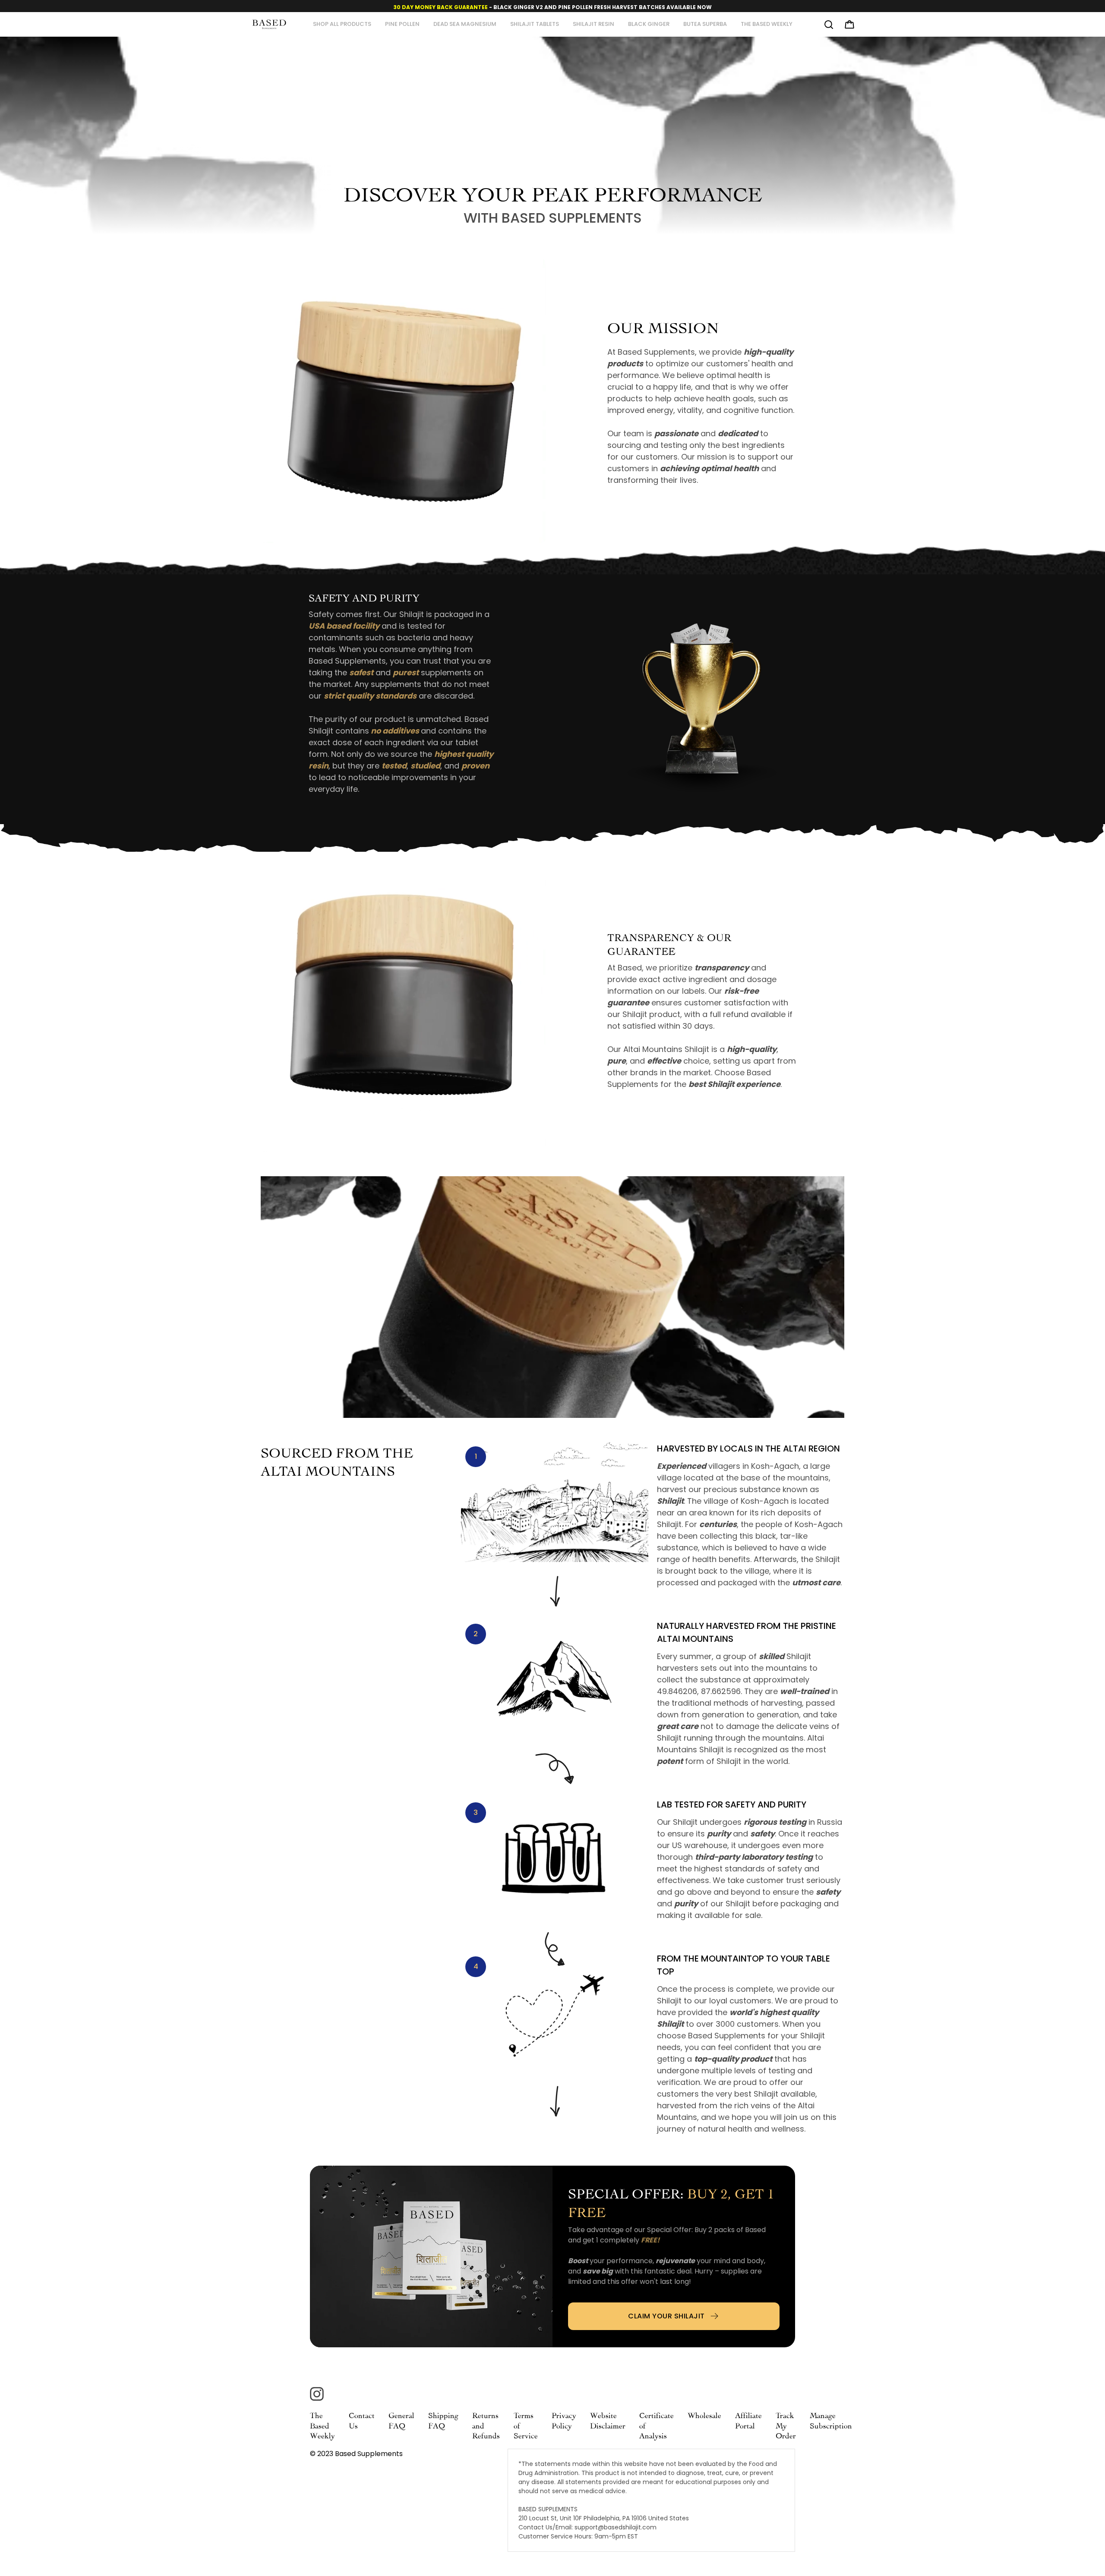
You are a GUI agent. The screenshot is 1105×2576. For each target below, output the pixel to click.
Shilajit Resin (594, 24)
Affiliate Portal (748, 2420)
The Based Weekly (322, 2425)
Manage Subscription (831, 2420)
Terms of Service (526, 2425)
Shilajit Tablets (535, 24)
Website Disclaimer (608, 2420)
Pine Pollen (402, 24)
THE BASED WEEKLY (767, 24)
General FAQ (401, 2420)
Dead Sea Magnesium (465, 24)
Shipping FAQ (443, 2420)
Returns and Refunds (486, 2425)
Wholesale (704, 2414)
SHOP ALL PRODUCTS (342, 24)
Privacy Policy (564, 2420)
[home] (269, 24)
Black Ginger (649, 24)
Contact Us (362, 2420)
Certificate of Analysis (657, 2425)
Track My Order (786, 2425)
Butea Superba (705, 24)
